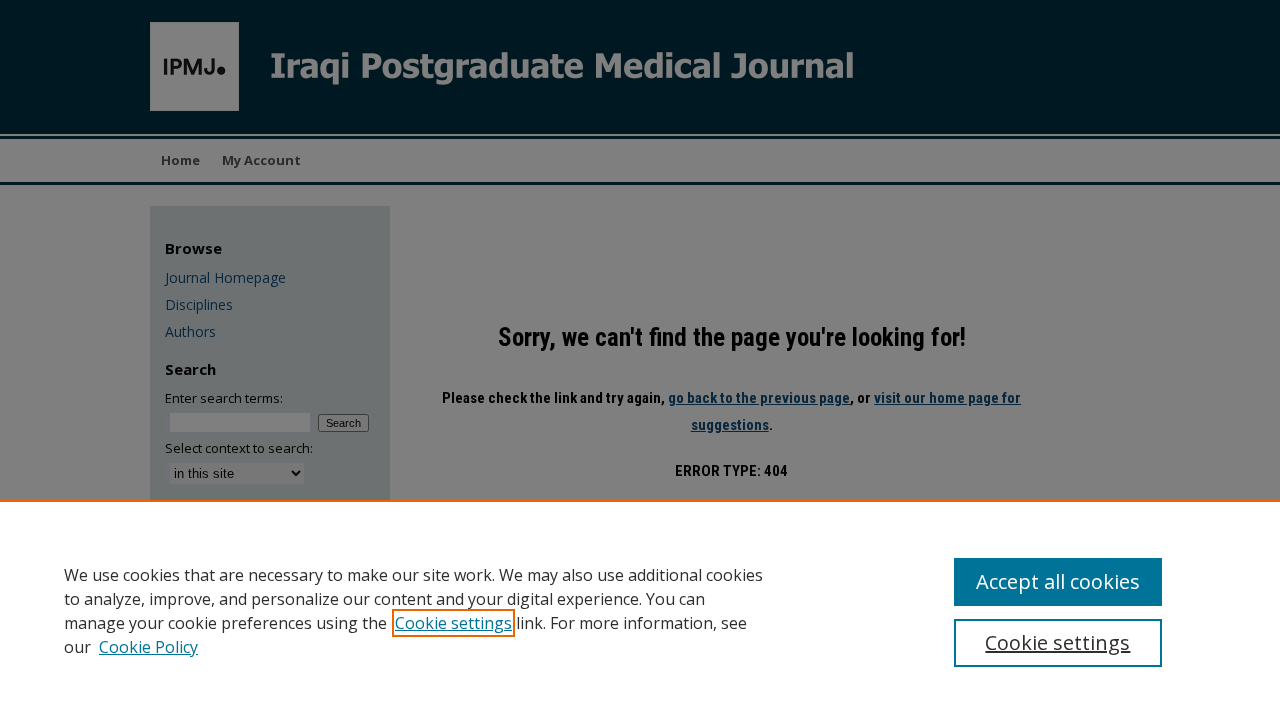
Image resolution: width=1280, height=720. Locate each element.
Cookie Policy (148, 647)
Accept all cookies (1058, 581)
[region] (640, 610)
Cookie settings (453, 623)
